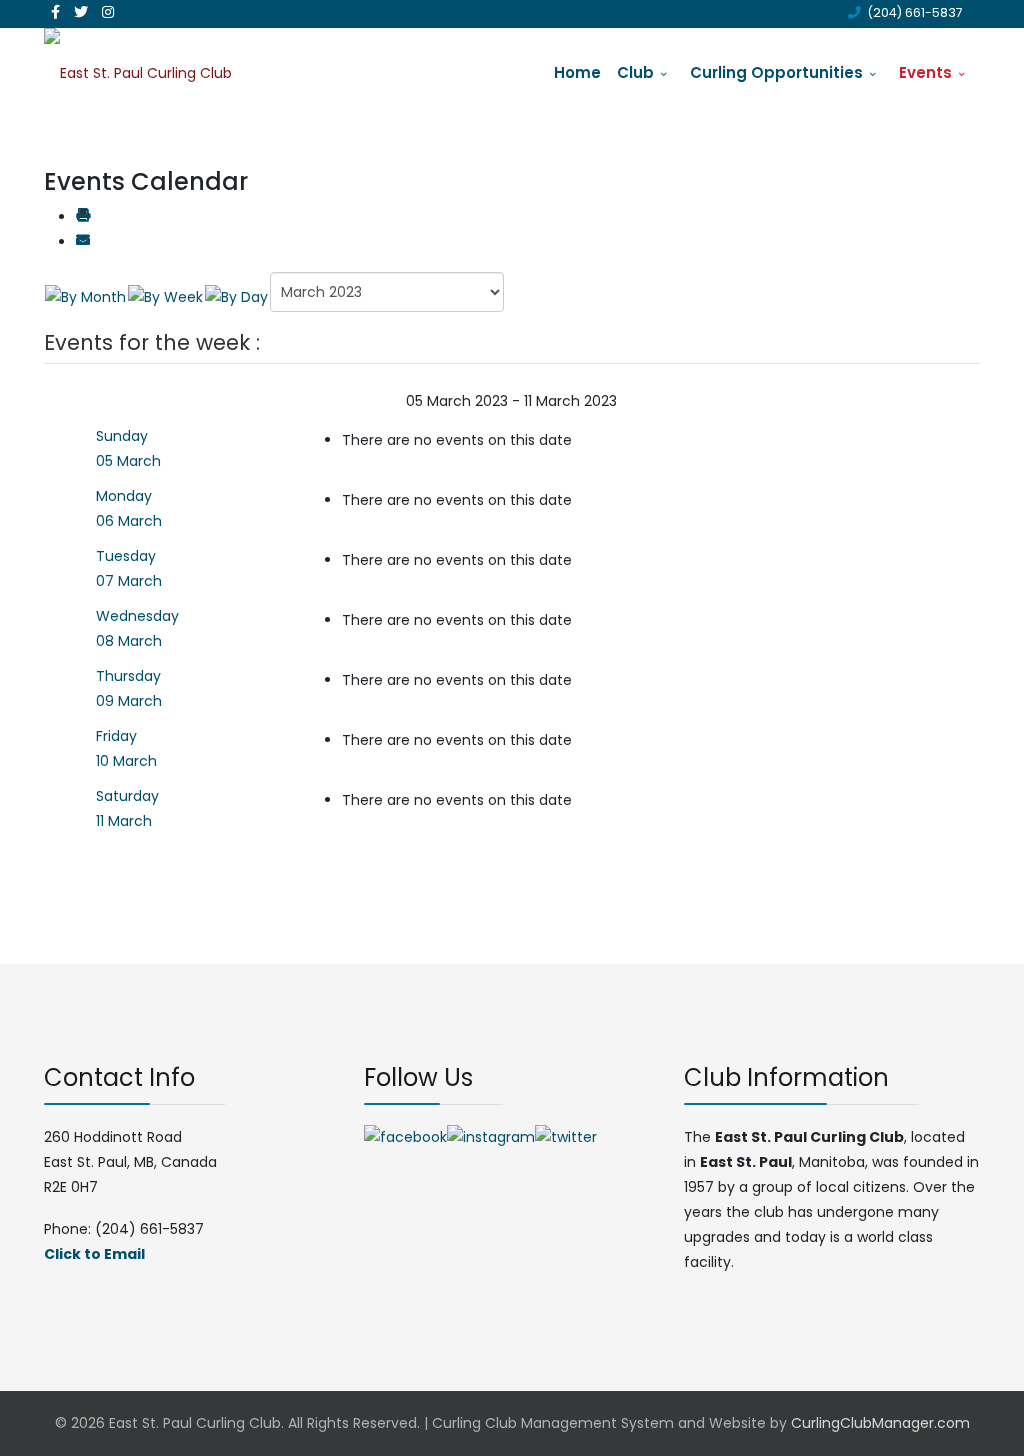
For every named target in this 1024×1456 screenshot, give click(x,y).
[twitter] (81, 12)
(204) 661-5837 (915, 12)
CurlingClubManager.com (880, 1423)
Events (925, 72)
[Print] (83, 217)
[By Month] (85, 296)
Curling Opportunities (776, 72)
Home (577, 72)
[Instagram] (108, 12)
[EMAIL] (83, 242)
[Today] (236, 296)
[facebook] (55, 12)
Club (635, 72)
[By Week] (165, 296)
